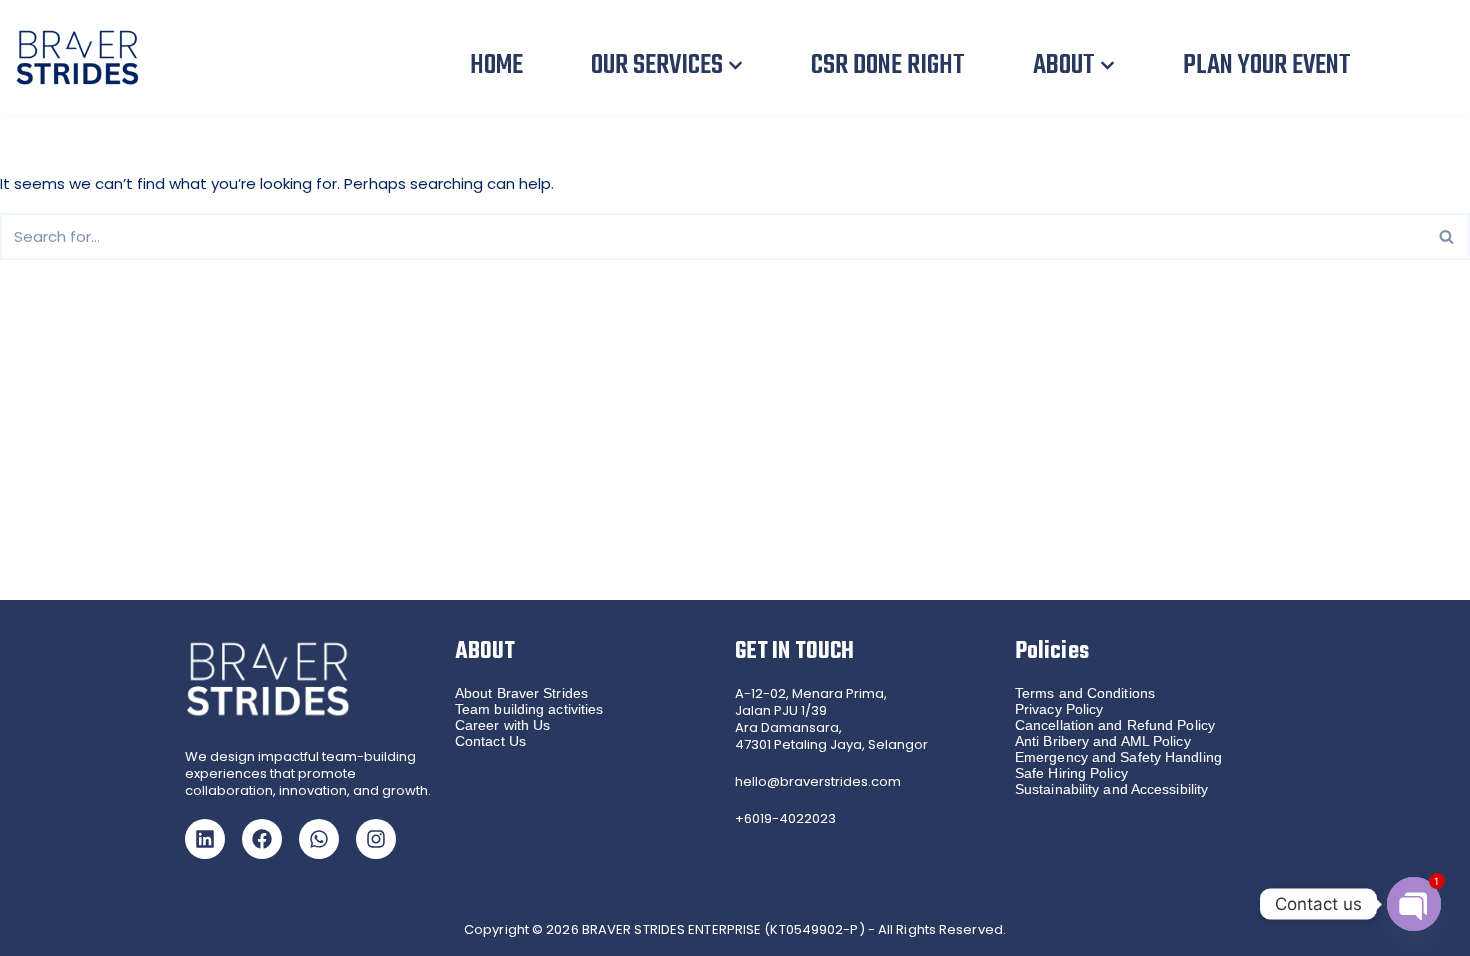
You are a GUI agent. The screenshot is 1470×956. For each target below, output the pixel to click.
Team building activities (529, 709)
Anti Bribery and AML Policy (1103, 741)
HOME (496, 65)
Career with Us (502, 725)
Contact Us (490, 741)
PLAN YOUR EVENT (1267, 65)
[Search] (1447, 236)
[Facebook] (262, 839)
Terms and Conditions (1085, 693)
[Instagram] (376, 839)
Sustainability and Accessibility (1111, 789)
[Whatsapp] (319, 839)
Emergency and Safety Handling (1118, 757)
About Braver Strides (521, 693)
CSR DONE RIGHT (888, 65)
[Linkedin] (205, 839)
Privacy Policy (1059, 709)
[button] (735, 65)
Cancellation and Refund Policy (1115, 725)
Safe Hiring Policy (1071, 773)
